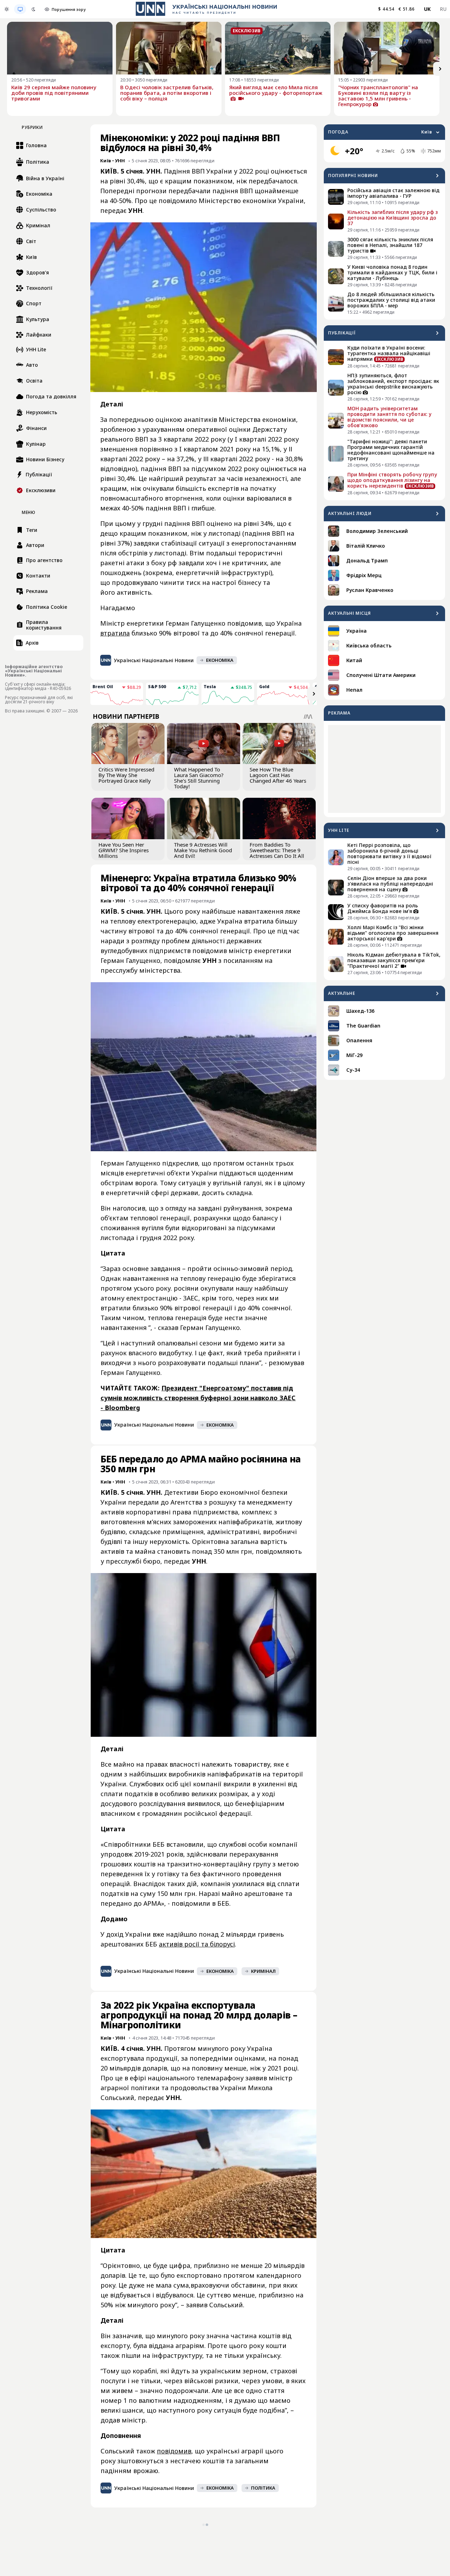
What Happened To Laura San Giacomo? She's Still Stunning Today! (199, 778)
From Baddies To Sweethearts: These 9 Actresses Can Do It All (277, 850)
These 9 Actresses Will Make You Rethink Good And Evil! (203, 850)
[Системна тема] (20, 9)
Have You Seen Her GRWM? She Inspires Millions (124, 850)
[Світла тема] (7, 9)
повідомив (174, 2451)
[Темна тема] (33, 9)
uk (427, 9)
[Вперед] (440, 69)
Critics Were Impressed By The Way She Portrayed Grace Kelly (126, 775)
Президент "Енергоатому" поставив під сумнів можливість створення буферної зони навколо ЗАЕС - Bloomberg (198, 1398)
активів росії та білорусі (197, 1944)
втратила (115, 633)
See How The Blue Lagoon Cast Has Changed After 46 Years (278, 775)
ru (443, 9)
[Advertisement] (384, 769)
